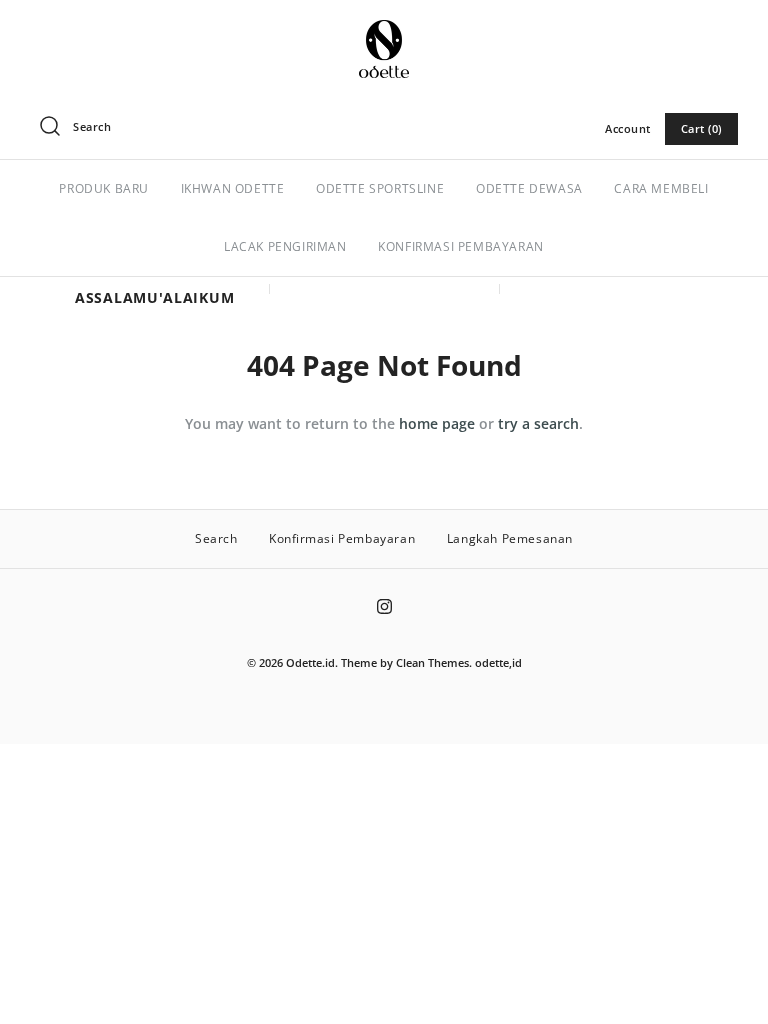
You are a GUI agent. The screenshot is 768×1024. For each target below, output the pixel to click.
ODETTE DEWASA (529, 188)
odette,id (498, 662)
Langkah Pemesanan (510, 538)
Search (216, 538)
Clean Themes (432, 662)
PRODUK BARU (104, 188)
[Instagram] (384, 606)
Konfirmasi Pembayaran (342, 538)
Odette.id (310, 662)
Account (628, 128)
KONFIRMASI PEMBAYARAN (461, 246)
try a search (538, 423)
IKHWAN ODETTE (233, 188)
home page (437, 423)
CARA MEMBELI (661, 188)
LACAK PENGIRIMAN (285, 246)
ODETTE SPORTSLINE (380, 188)
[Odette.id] (384, 30)
